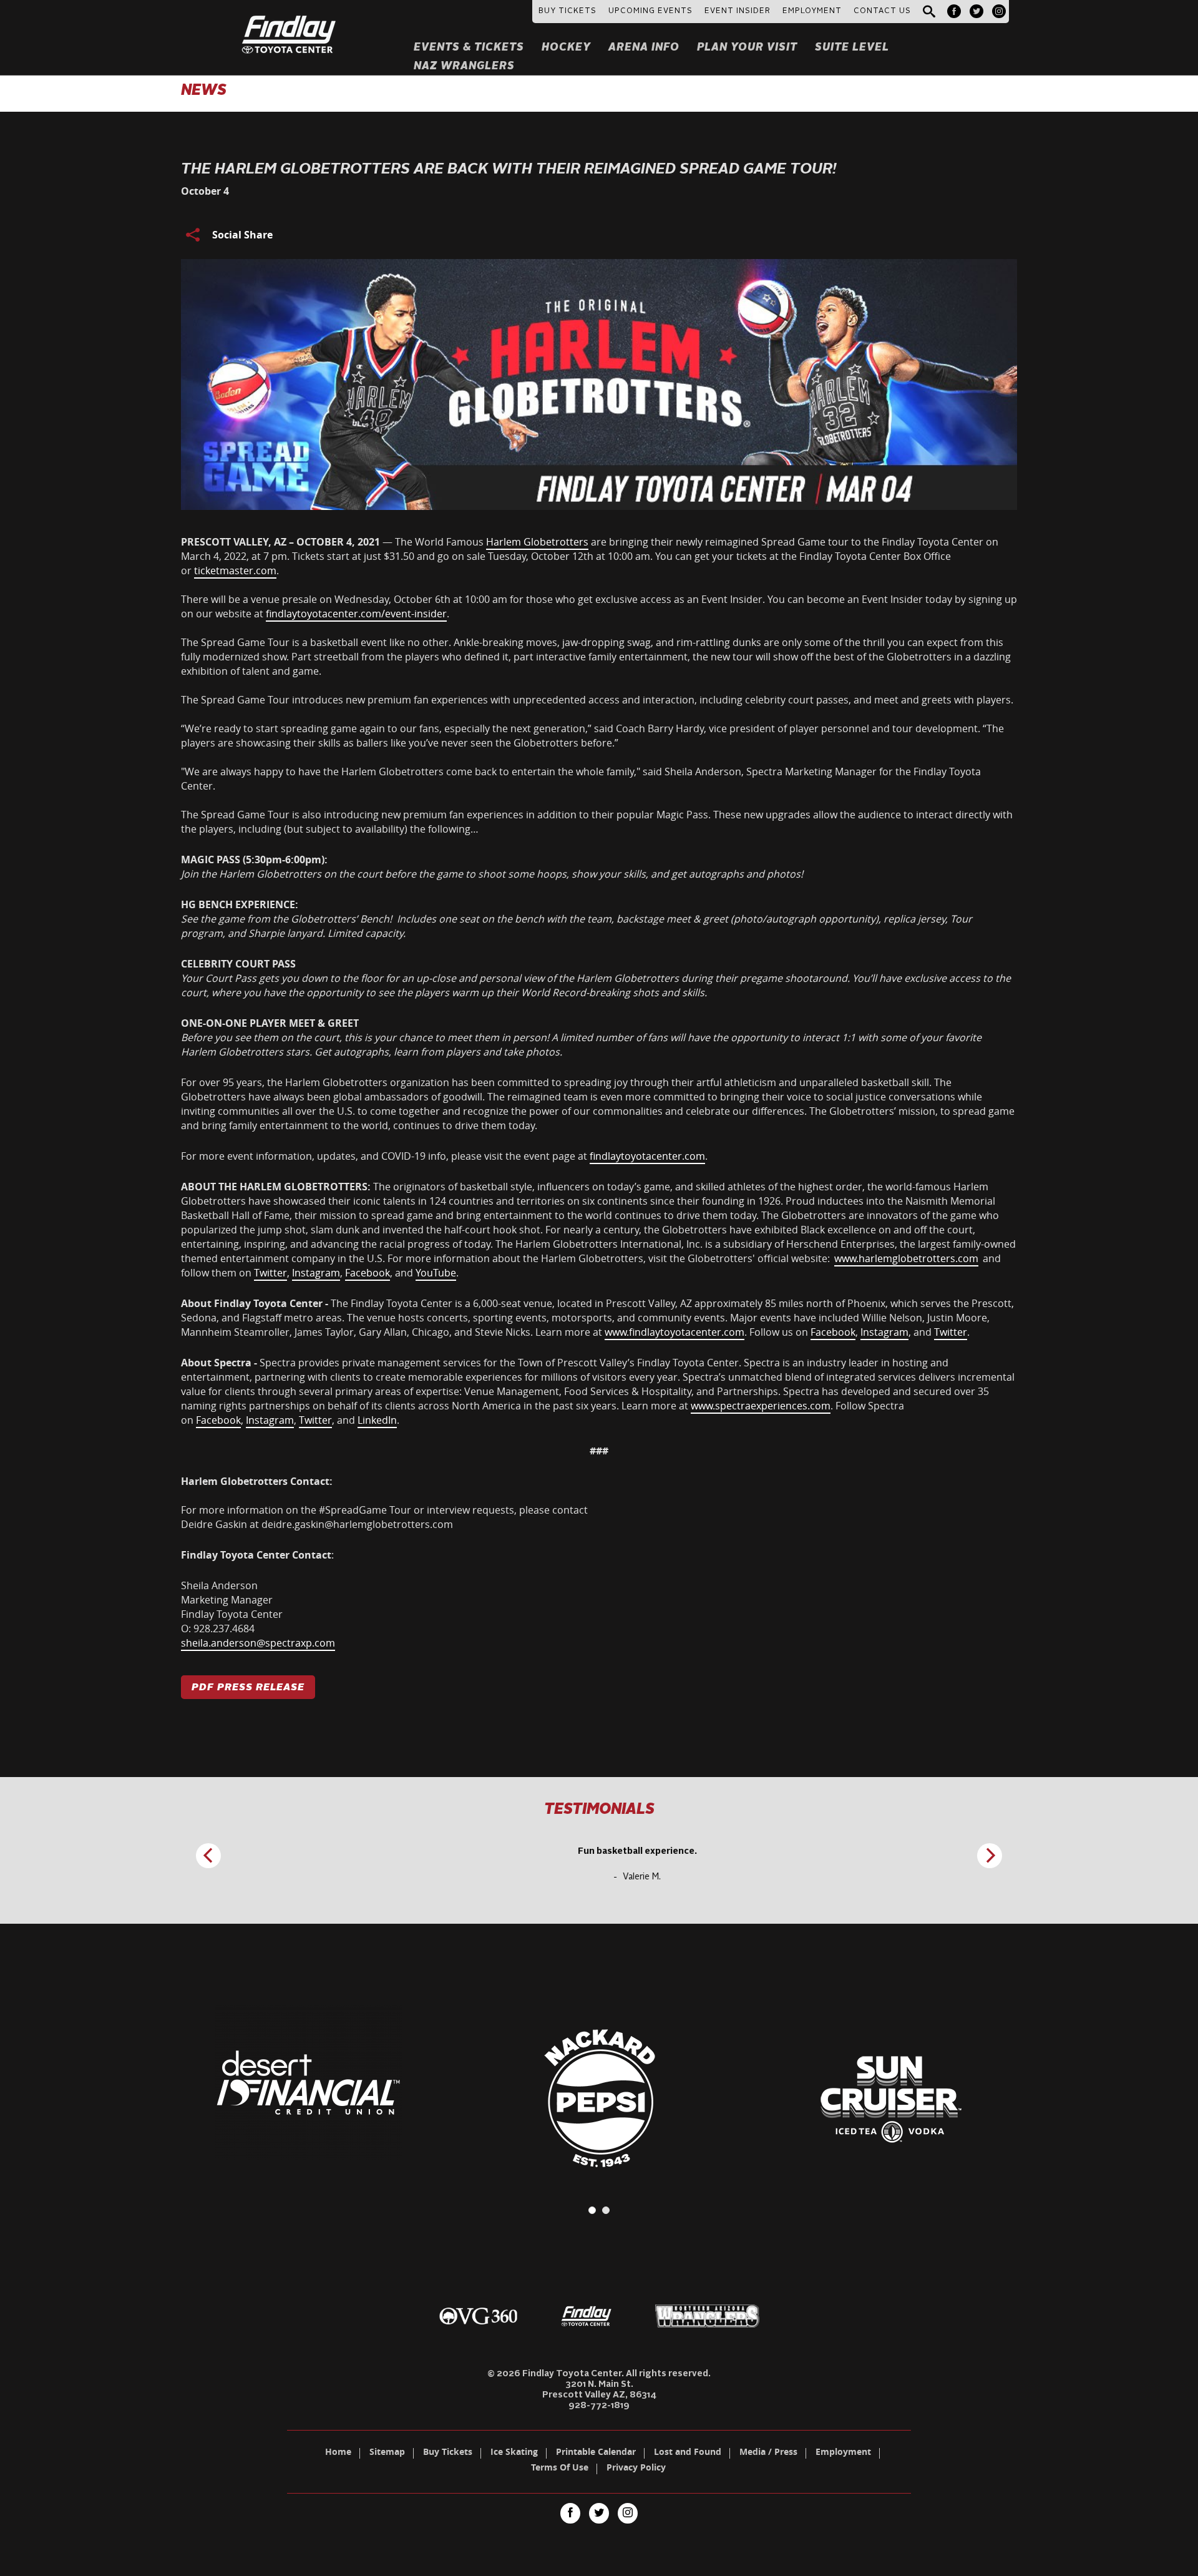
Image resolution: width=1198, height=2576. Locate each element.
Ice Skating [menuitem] (514, 2453)
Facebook (368, 1273)
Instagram (316, 1273)
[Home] (289, 19)
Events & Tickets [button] (469, 48)
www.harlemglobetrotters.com (906, 1258)
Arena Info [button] (644, 48)
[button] (929, 12)
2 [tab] (606, 2210)
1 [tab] (592, 2210)
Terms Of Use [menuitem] (560, 2469)
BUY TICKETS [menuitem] (567, 11)
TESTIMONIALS (599, 1810)
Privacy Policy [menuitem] (636, 2469)
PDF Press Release (248, 1688)
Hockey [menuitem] (566, 48)
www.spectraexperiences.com (761, 1406)
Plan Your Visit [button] (747, 48)
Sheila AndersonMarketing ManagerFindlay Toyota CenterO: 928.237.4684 (258, 1614)
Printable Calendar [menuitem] (596, 2453)
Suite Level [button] (852, 48)
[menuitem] (954, 11)
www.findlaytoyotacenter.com (674, 1332)
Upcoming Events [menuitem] (650, 11)
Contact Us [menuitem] (882, 11)
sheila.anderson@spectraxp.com (258, 1643)
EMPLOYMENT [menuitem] (812, 11)
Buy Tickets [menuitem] (448, 2453)
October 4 (205, 191)
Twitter (270, 1273)
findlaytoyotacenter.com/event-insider (356, 614)
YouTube (436, 1273)
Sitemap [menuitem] (387, 2453)
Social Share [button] (242, 235)
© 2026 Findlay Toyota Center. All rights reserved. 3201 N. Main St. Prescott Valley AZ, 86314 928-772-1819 (599, 2390)
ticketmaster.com (235, 571)
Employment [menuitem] (843, 2453)
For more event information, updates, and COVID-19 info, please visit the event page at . (444, 1156)
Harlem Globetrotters (537, 542)
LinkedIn (377, 1420)
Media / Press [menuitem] (768, 2453)
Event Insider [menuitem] (738, 11)
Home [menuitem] (338, 2453)
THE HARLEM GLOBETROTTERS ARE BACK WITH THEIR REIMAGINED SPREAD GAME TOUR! (509, 170)
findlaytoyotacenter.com (647, 1156)
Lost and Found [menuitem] (688, 2453)
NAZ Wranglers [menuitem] (464, 66)
